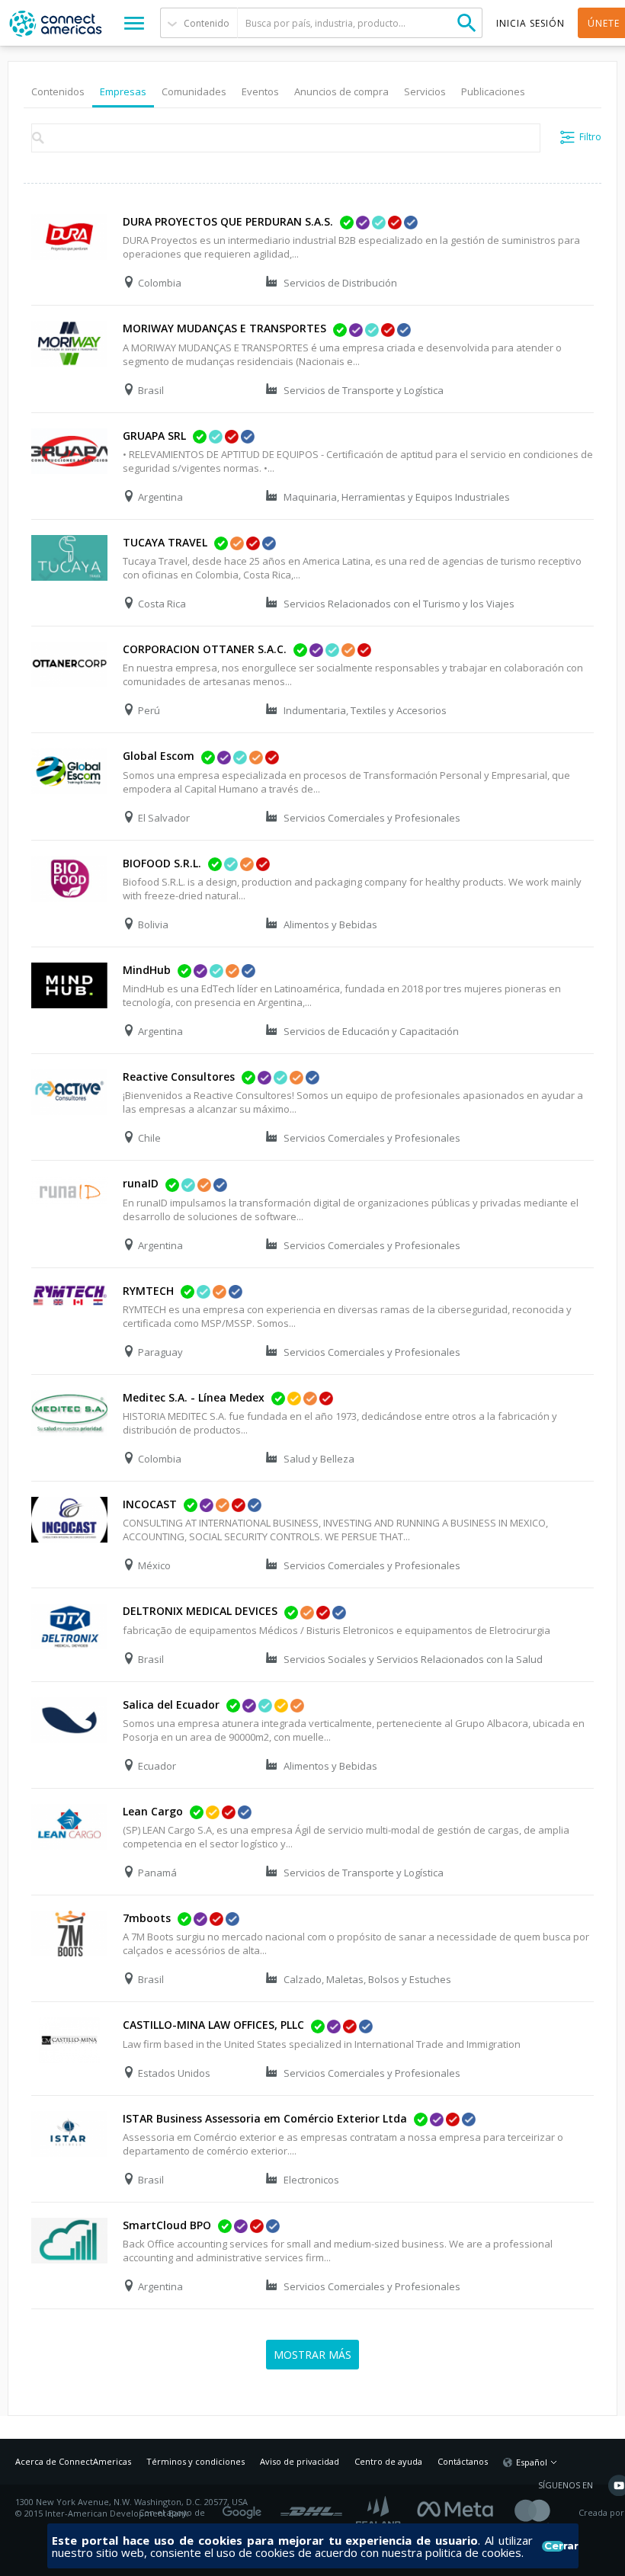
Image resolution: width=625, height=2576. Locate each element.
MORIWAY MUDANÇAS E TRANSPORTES (224, 328)
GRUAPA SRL (154, 436)
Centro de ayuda (388, 2461)
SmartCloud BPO (167, 2225)
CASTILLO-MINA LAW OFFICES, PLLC (213, 2025)
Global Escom (159, 756)
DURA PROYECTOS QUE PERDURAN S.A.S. (228, 221)
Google (245, 2507)
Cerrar (554, 2546)
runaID (141, 1183)
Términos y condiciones (196, 2461)
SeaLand (380, 2513)
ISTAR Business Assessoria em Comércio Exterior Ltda (265, 2118)
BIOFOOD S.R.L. (162, 863)
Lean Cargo (153, 1811)
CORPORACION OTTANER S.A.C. (205, 649)
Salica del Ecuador (171, 1705)
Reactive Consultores (179, 1077)
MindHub (147, 970)
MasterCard (545, 2513)
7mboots (147, 1918)
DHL (311, 2507)
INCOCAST (150, 1504)
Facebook (459, 2507)
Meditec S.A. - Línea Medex (194, 1397)
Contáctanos (463, 2461)
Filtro (590, 137)
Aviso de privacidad (300, 2461)
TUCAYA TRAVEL (165, 542)
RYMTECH (148, 1291)
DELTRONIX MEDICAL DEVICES (200, 1611)
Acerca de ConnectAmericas (73, 2461)
